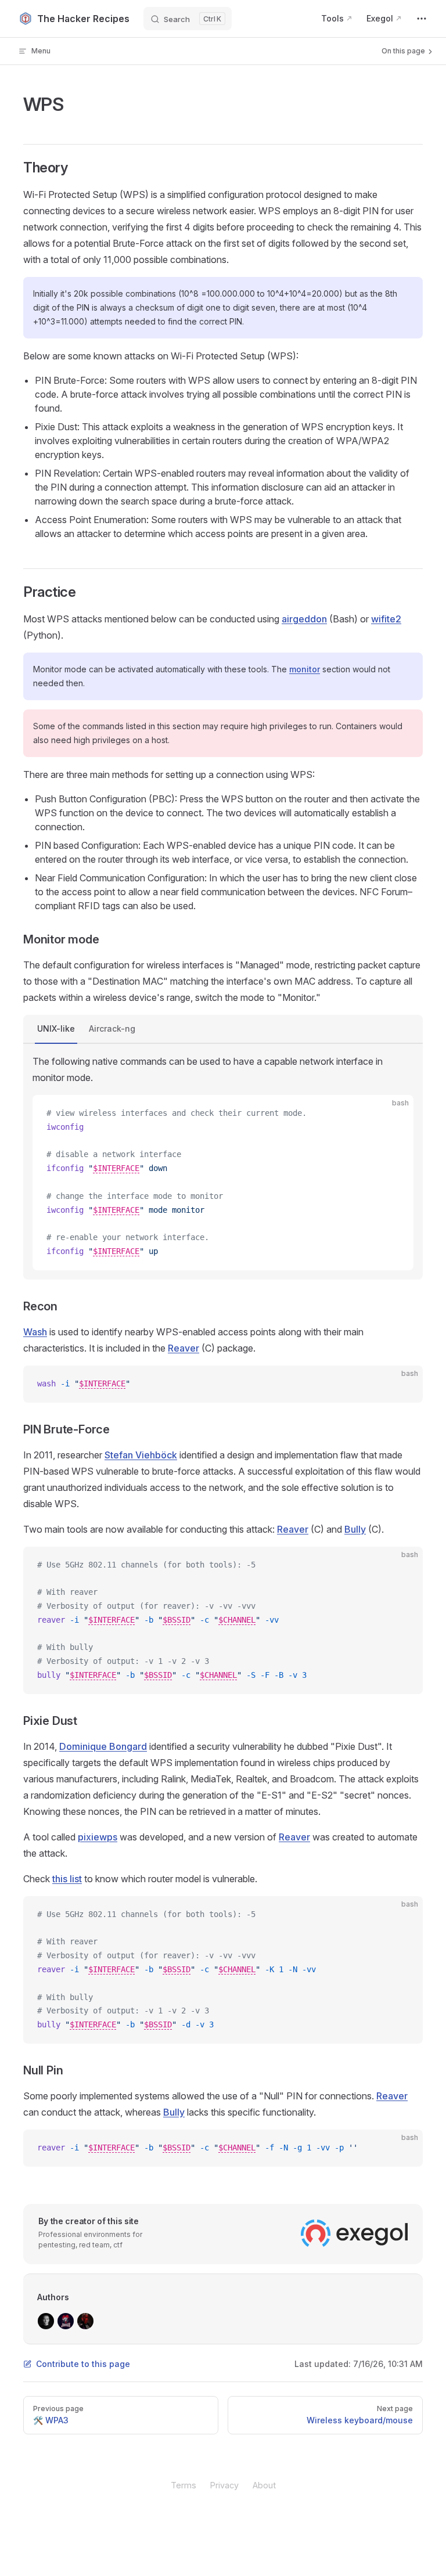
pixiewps (98, 1837)
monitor (305, 669)
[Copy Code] (395, 1114)
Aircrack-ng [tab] (112, 1028)
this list (67, 1879)
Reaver (184, 1348)
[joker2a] (66, 2321)
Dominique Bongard (103, 1746)
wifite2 (386, 619)
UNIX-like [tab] (56, 1028)
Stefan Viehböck (141, 1455)
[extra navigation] (422, 19)
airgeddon (304, 619)
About (264, 2485)
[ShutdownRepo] (46, 2321)
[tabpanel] (223, 1162)
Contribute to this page (83, 2364)
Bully (355, 1529)
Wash (35, 1332)
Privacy (224, 2485)
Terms (184, 2485)
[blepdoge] (85, 2321)
